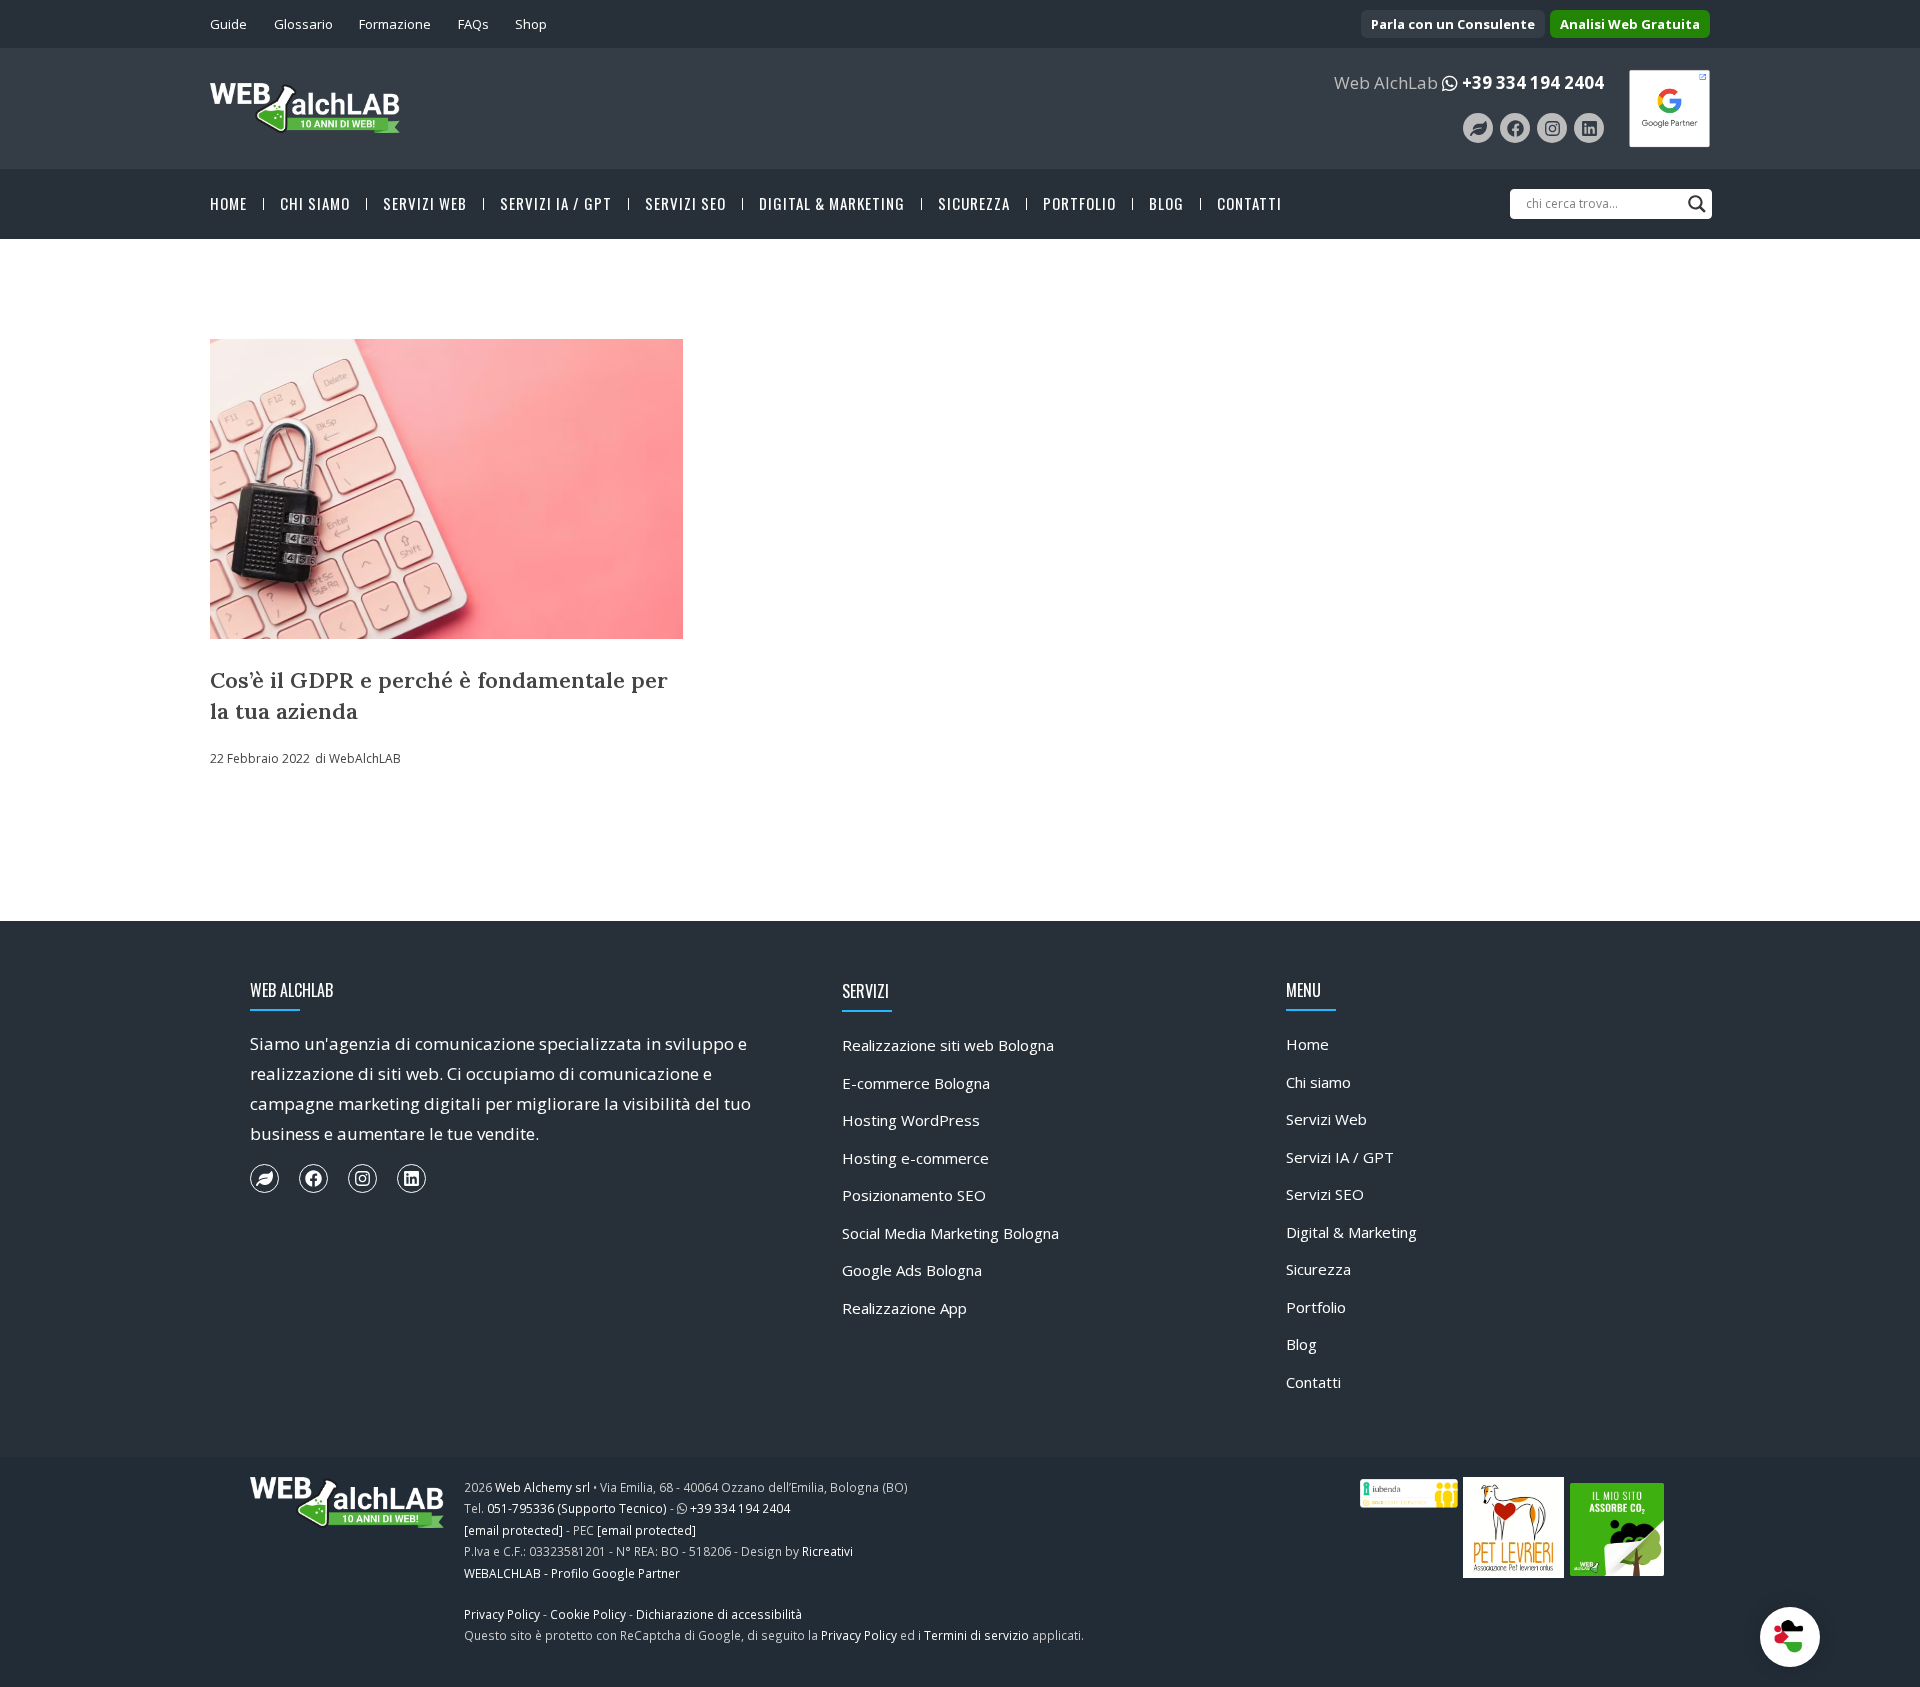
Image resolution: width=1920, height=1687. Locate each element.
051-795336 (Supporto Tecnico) (577, 1508)
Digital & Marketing (832, 204)
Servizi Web (425, 204)
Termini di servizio (976, 1635)
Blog (1166, 204)
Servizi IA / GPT (556, 204)
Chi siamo (315, 204)
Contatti (1249, 204)
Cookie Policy (588, 1614)
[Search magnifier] (1697, 204)
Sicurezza (974, 204)
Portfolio (1079, 204)
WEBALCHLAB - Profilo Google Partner (572, 1573)
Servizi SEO (685, 204)
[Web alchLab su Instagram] (1552, 128)
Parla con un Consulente (1453, 24)
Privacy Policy (502, 1614)
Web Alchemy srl (542, 1487)
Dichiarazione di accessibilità (719, 1614)
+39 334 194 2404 (1533, 82)
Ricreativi (827, 1551)
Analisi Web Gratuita (1630, 24)
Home (228, 204)
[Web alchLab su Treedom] (1478, 128)
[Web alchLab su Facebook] (1515, 128)
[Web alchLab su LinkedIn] (1589, 128)
